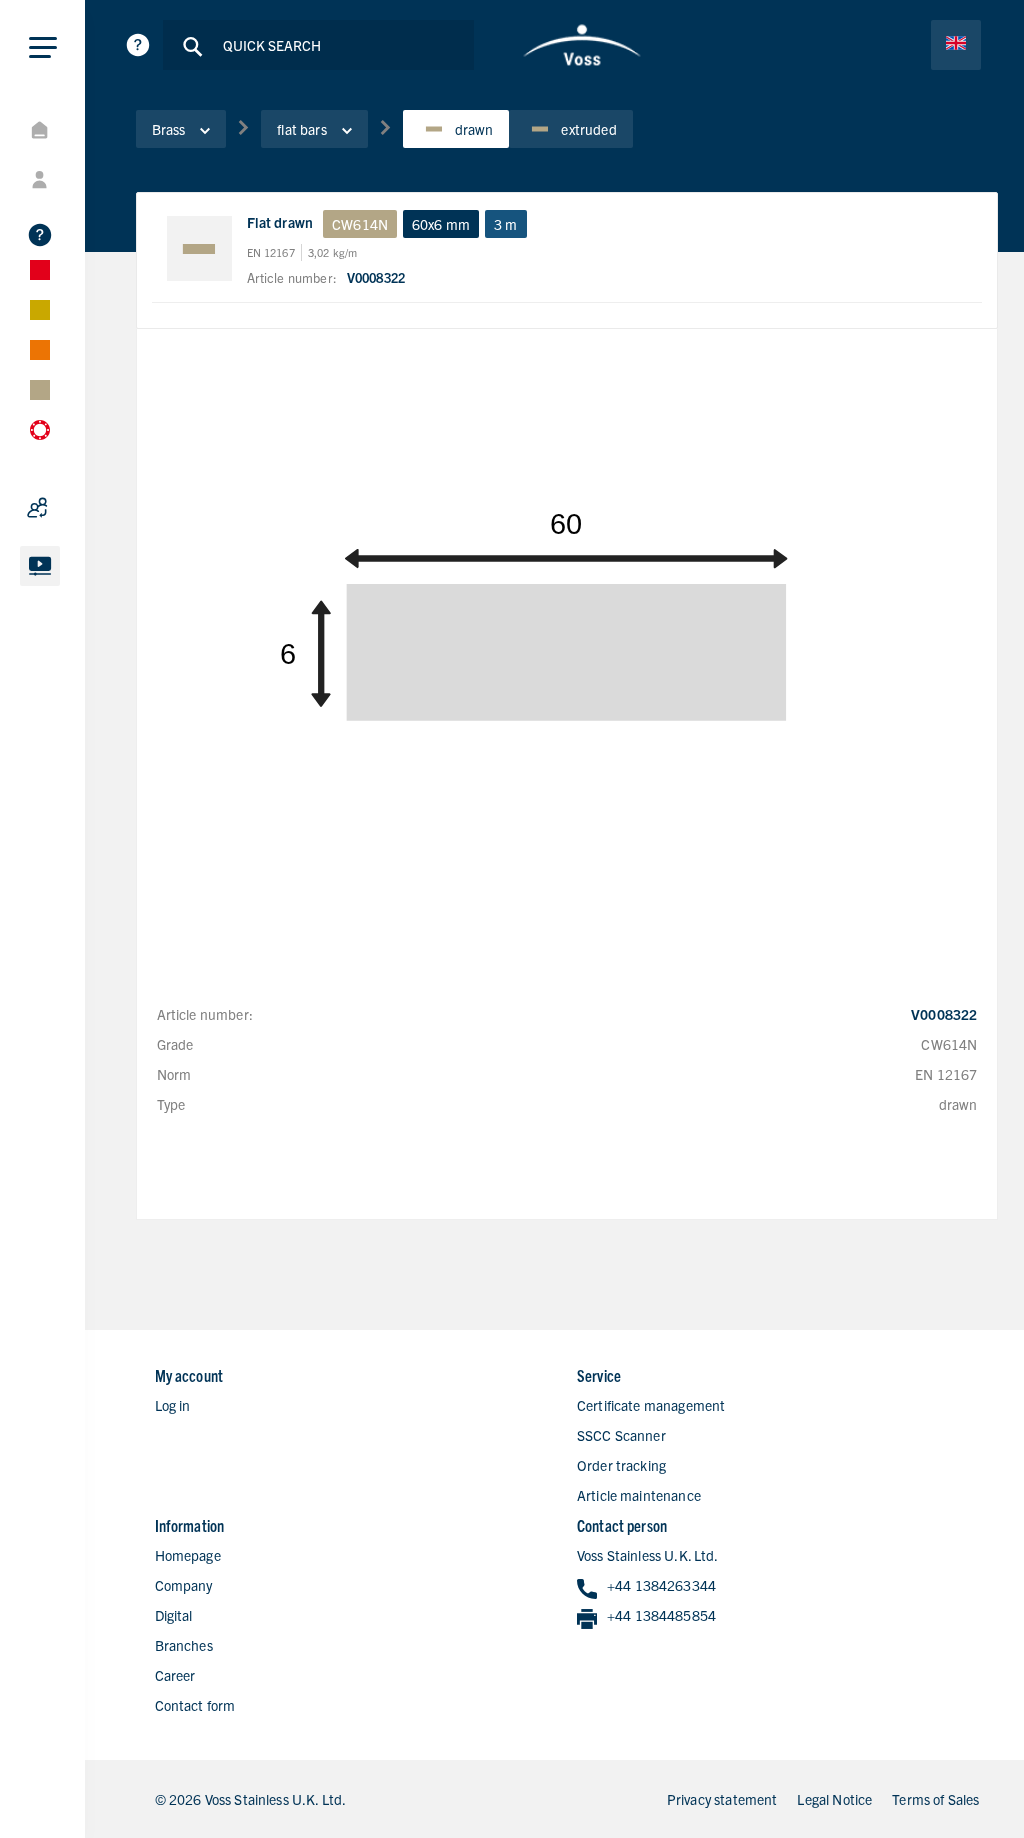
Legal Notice (834, 1799)
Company (184, 1585)
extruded (588, 129)
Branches (184, 1645)
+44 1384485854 (661, 1615)
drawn (474, 129)
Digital (174, 1615)
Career (175, 1675)
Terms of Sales (935, 1799)
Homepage (188, 1555)
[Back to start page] (582, 45)
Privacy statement (722, 1799)
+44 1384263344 (661, 1585)
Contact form (195, 1705)
